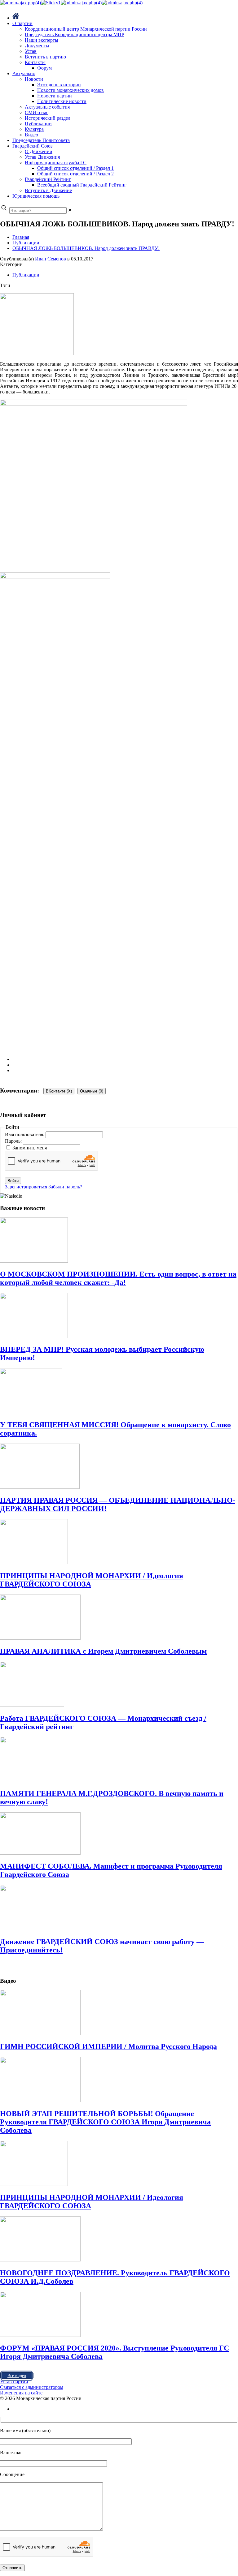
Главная (21, 237)
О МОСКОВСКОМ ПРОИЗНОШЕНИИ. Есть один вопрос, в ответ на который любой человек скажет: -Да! (118, 1278)
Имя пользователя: (25, 1134)
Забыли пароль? (65, 1187)
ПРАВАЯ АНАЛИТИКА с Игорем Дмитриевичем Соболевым (103, 1651)
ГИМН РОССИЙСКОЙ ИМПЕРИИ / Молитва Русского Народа (108, 2046)
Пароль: (14, 1141)
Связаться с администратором (32, 2387)
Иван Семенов (51, 259)
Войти (13, 1181)
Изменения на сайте (21, 2393)
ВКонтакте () (59, 1091)
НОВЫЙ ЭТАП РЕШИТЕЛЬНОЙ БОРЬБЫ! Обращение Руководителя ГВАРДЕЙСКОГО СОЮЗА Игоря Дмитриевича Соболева (105, 2122)
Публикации (26, 243)
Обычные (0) (92, 1091)
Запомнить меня (30, 1148)
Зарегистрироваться (26, 1187)
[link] (70, 210)
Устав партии (14, 2382)
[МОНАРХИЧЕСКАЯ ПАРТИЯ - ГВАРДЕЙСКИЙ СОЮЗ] (71, 3)
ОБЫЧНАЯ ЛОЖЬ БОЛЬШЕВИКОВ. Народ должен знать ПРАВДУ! (86, 248)
